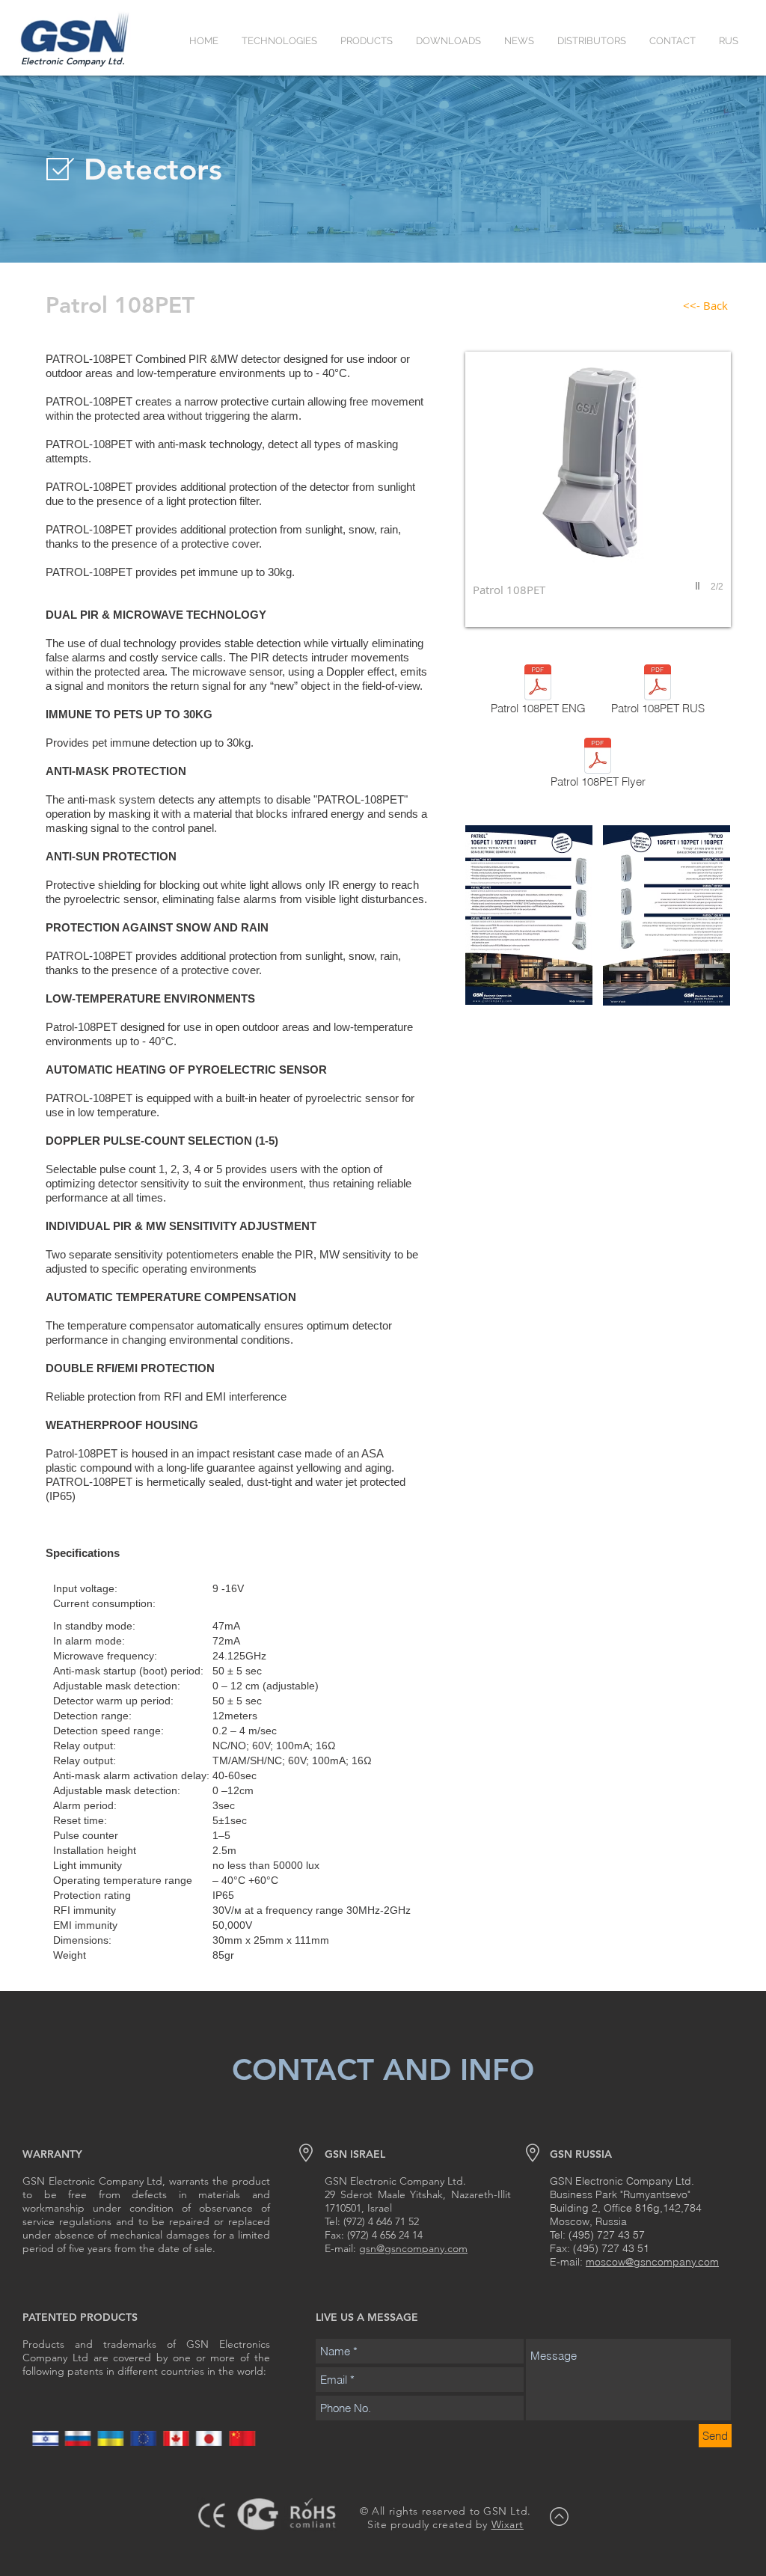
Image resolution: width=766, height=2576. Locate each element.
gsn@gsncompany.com (413, 2248)
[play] (699, 586)
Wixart (508, 2524)
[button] (279, 41)
